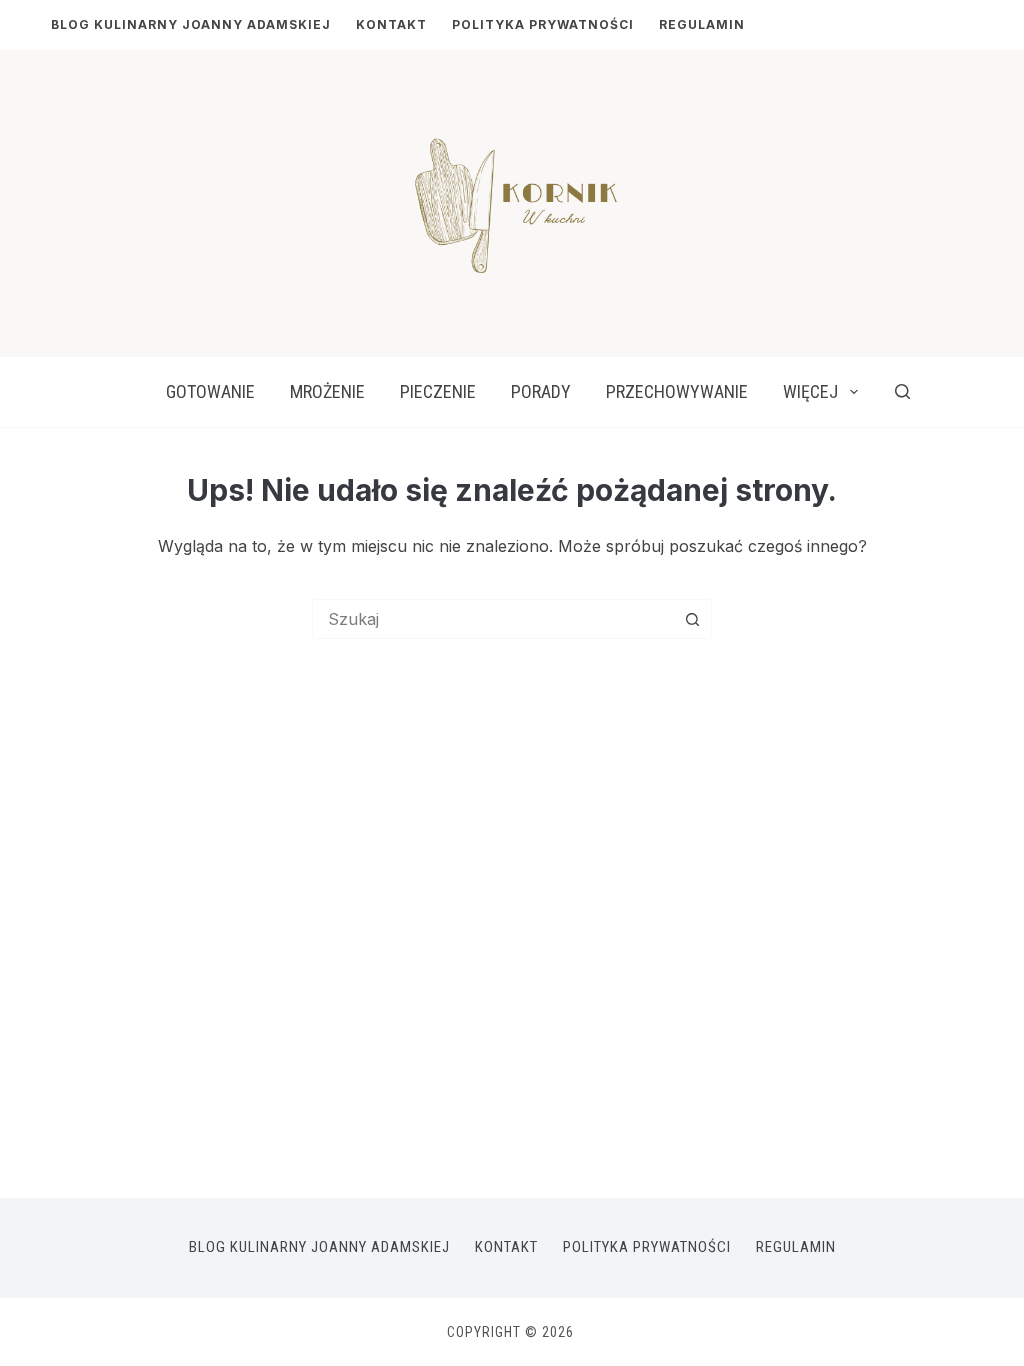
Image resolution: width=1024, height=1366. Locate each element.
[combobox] (493, 619)
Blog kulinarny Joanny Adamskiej (191, 24)
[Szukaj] (902, 391)
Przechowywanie (677, 391)
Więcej (810, 391)
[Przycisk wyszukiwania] (692, 619)
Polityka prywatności (543, 24)
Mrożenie (327, 391)
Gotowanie (210, 391)
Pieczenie (438, 391)
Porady (541, 391)
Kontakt (391, 24)
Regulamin (702, 24)
